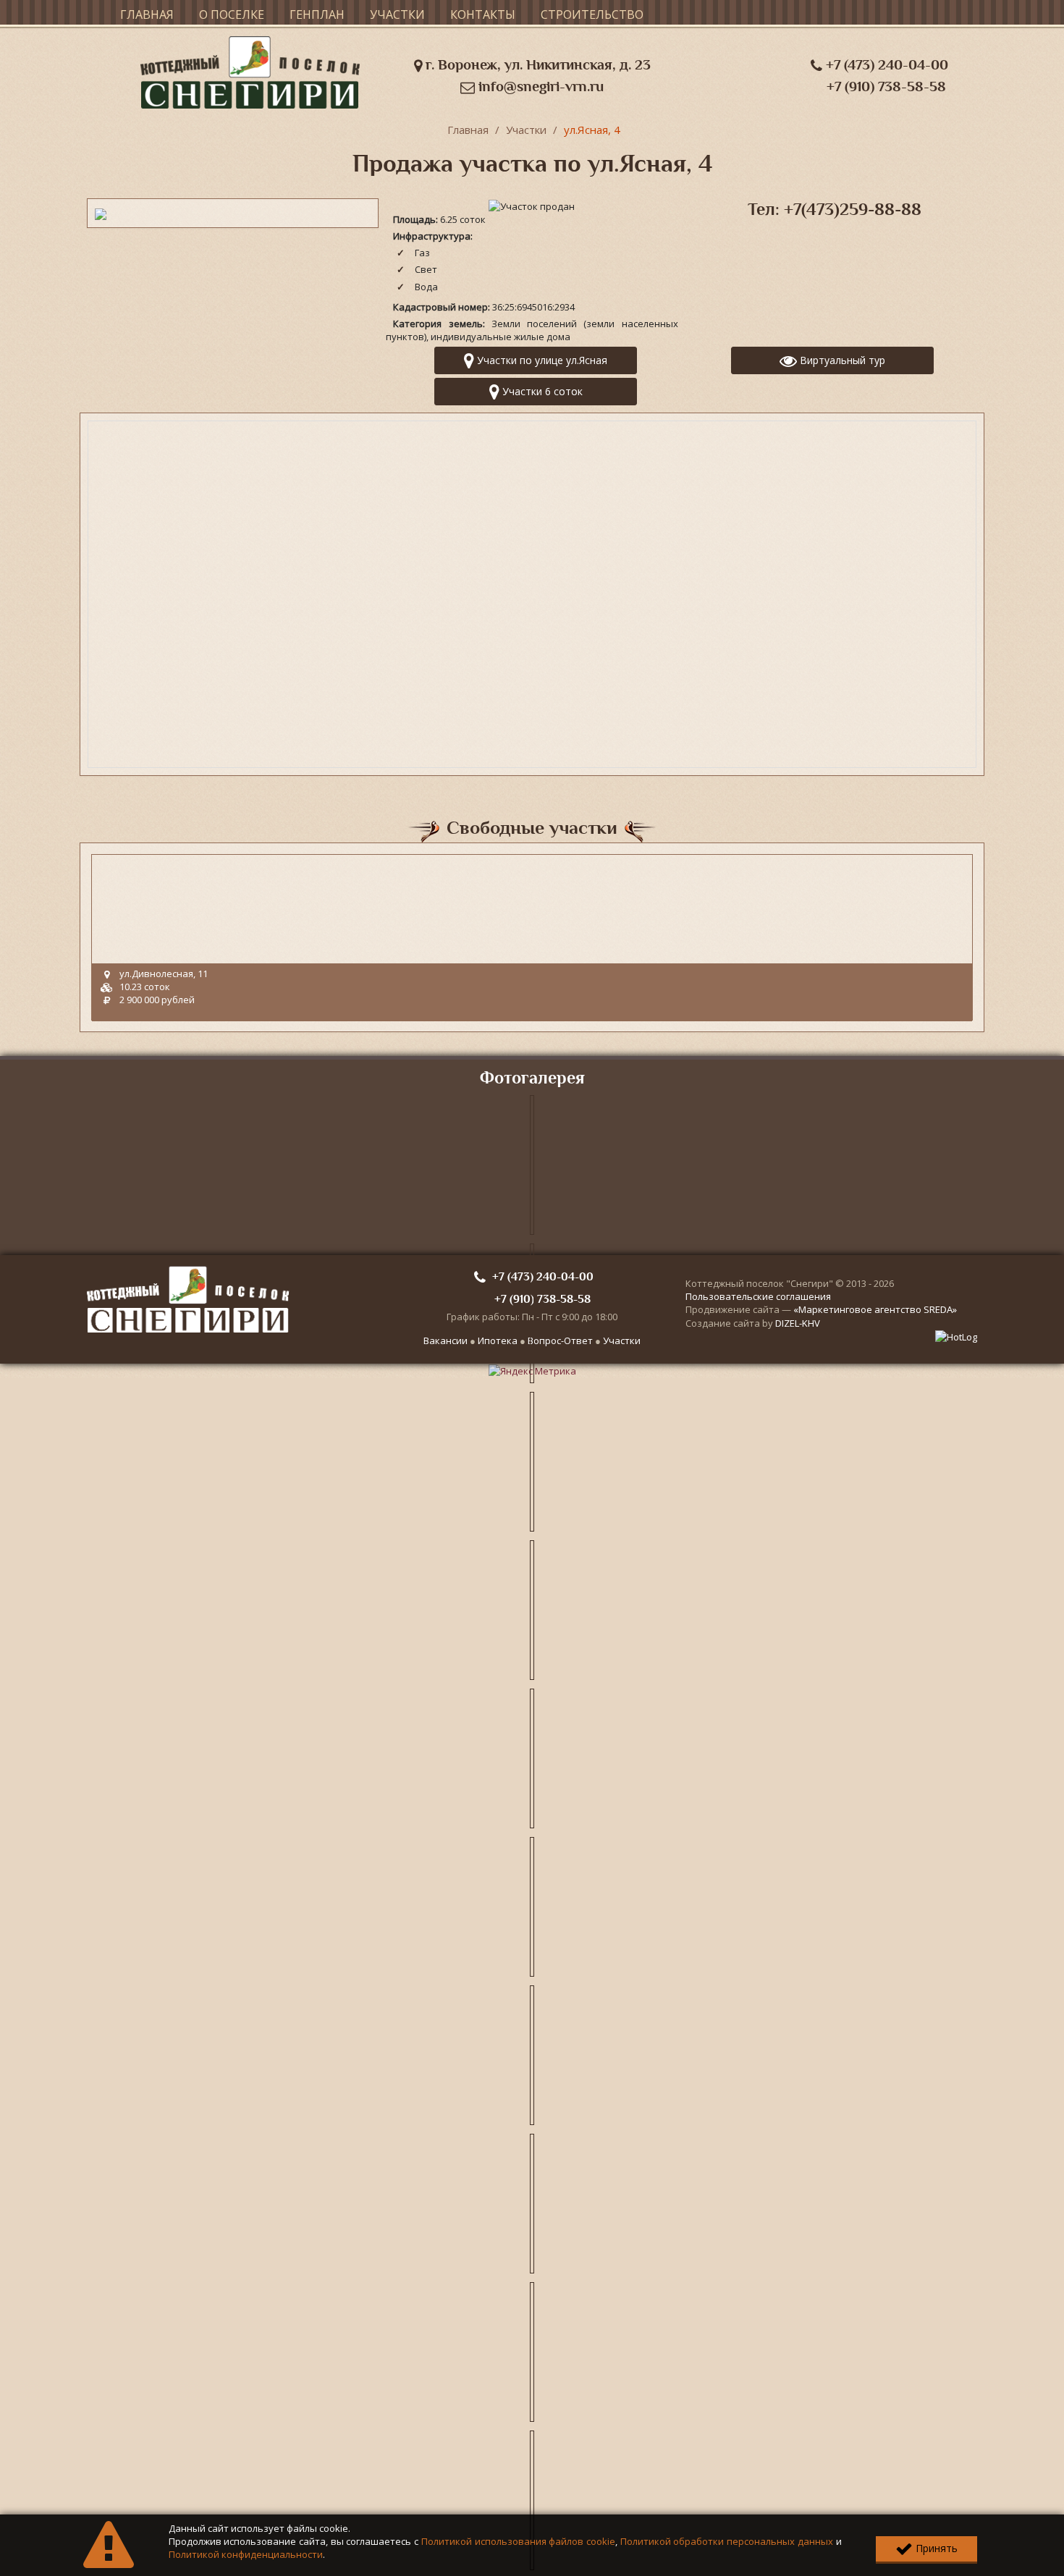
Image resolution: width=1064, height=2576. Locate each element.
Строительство (592, 14)
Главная (147, 14)
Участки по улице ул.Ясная (541, 360)
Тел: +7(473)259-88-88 (835, 209)
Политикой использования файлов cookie (518, 2541)
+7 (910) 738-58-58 (886, 86)
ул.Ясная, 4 (592, 130)
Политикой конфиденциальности (246, 2554)
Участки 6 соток (541, 391)
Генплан (317, 14)
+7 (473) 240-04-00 (885, 65)
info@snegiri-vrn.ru (539, 86)
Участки (397, 14)
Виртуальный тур (841, 360)
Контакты (483, 14)
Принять (935, 2548)
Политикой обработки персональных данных (727, 2541)
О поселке (232, 14)
